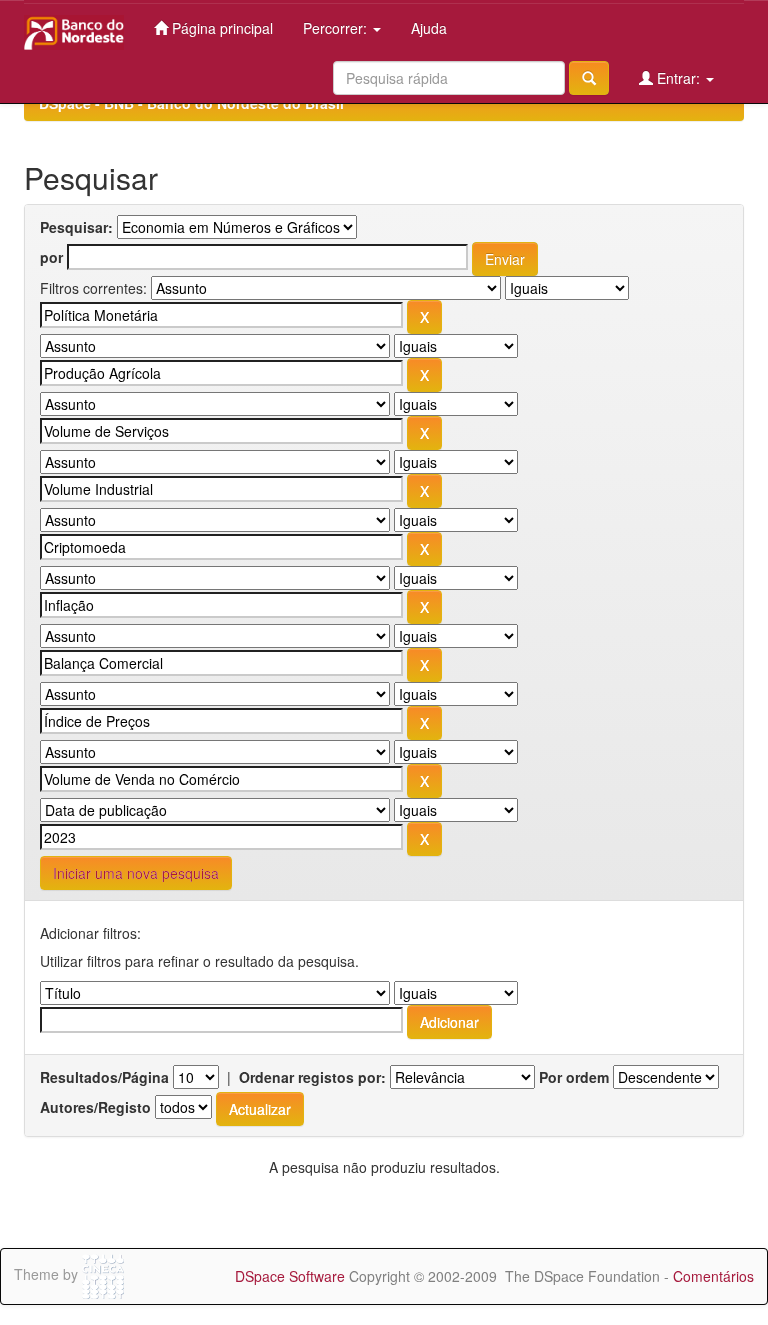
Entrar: (678, 78)
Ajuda (429, 28)
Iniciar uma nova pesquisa (136, 873)
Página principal (220, 28)
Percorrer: (337, 28)
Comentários (713, 1276)
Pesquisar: (76, 227)
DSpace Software (290, 1276)
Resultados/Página (104, 1077)
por (51, 257)
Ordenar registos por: (312, 1077)
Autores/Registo (95, 1107)
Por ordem (574, 1077)
